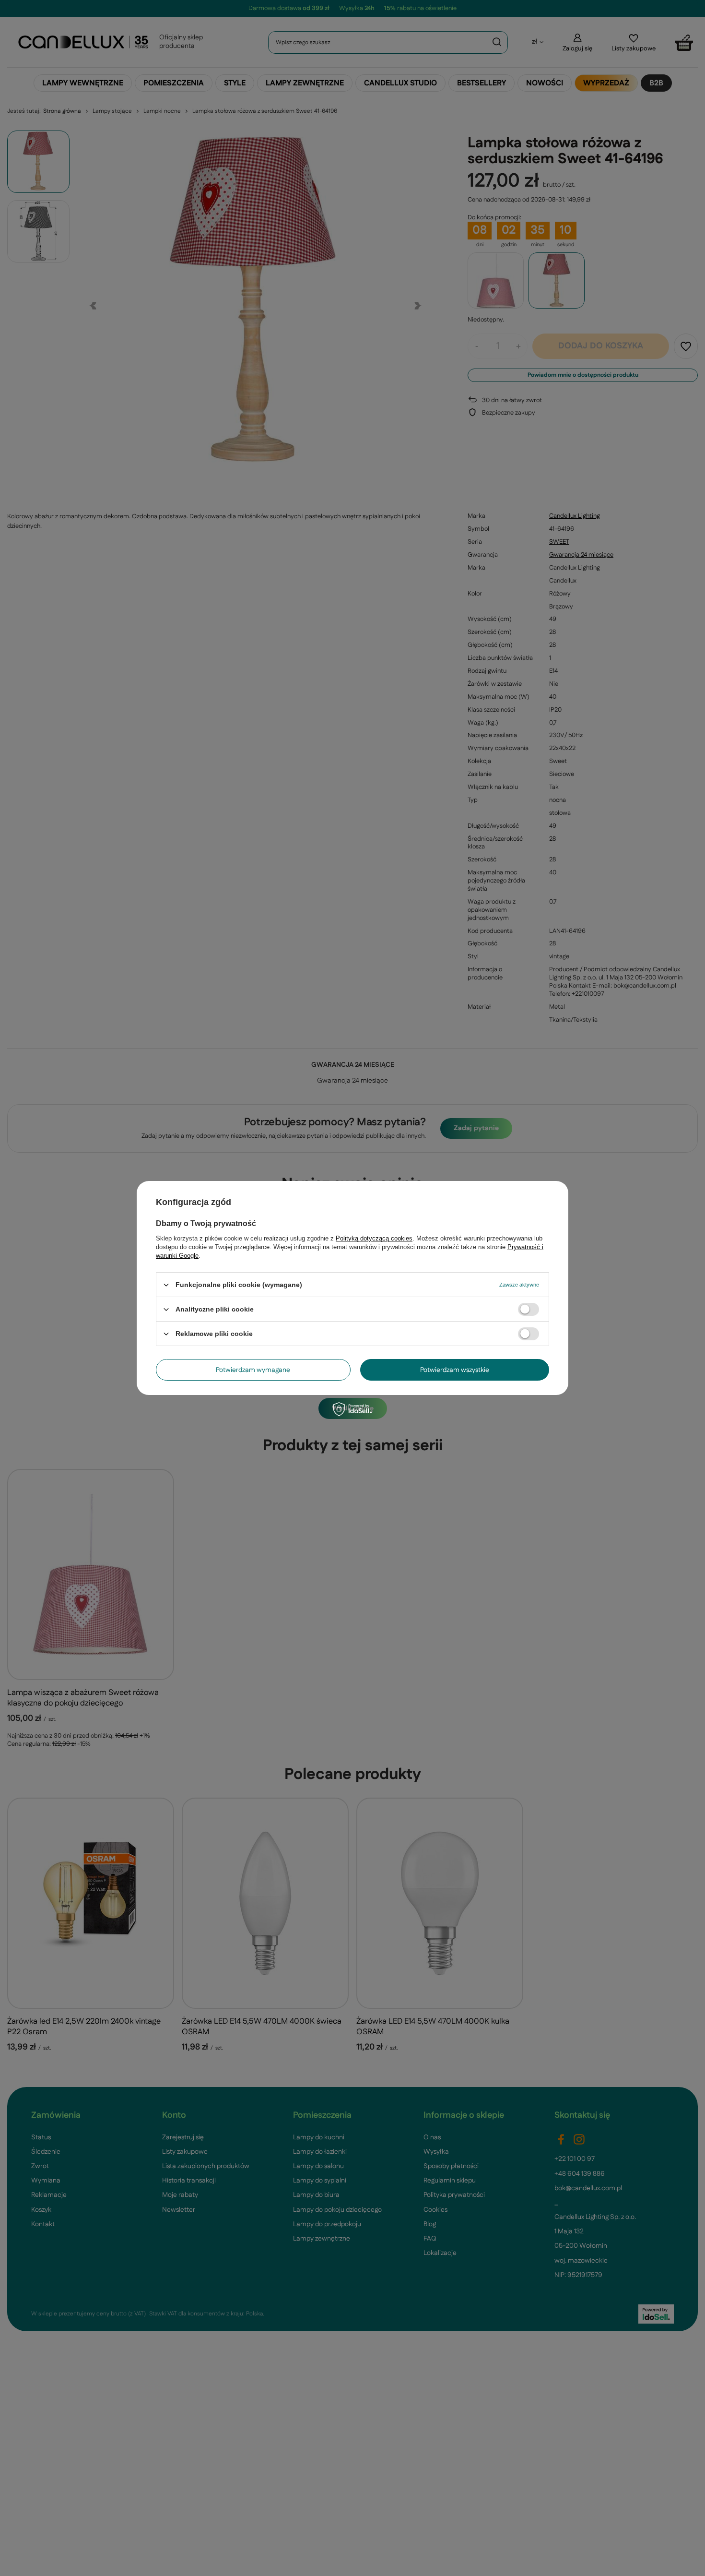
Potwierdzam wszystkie (455, 1370)
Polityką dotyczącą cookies (374, 1238)
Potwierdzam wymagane (253, 1370)
